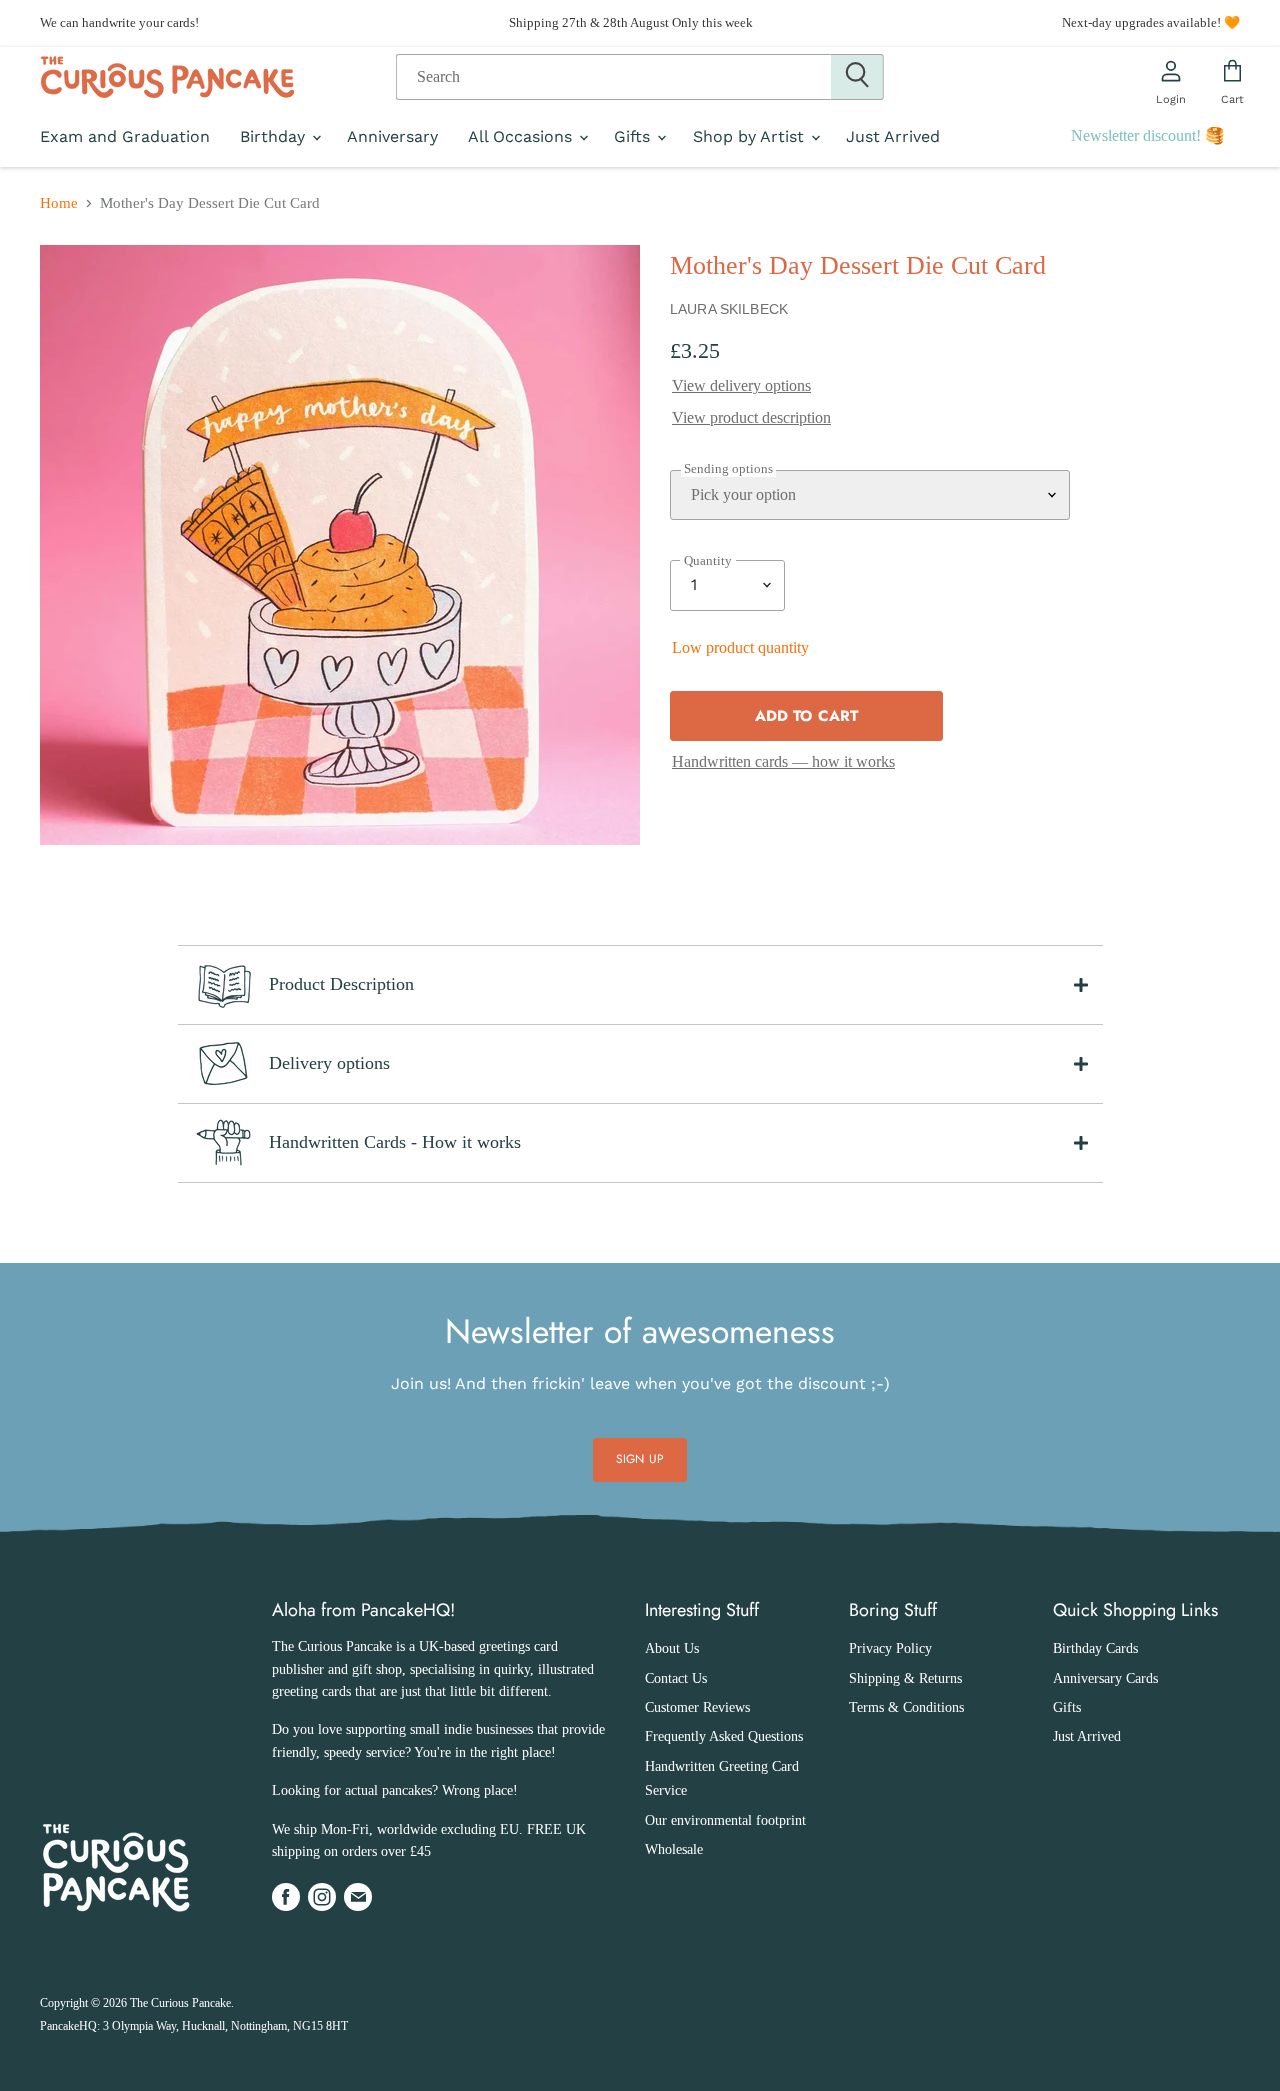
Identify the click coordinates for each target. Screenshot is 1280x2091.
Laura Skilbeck (729, 309)
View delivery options (741, 385)
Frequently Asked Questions (724, 1736)
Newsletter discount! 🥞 (1148, 135)
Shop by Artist (751, 137)
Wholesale (674, 1849)
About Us (672, 1648)
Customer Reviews (697, 1707)
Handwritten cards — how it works (783, 761)
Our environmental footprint (725, 1820)
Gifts (634, 137)
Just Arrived (893, 137)
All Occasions (522, 137)
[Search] (857, 77)
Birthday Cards (1095, 1648)
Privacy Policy (890, 1648)
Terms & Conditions (906, 1707)
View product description (751, 417)
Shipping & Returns (905, 1678)
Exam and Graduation (125, 137)
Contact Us (676, 1678)
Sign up (640, 1459)
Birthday (275, 137)
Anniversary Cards (1105, 1678)
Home (59, 203)
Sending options (728, 469)
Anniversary (392, 137)
